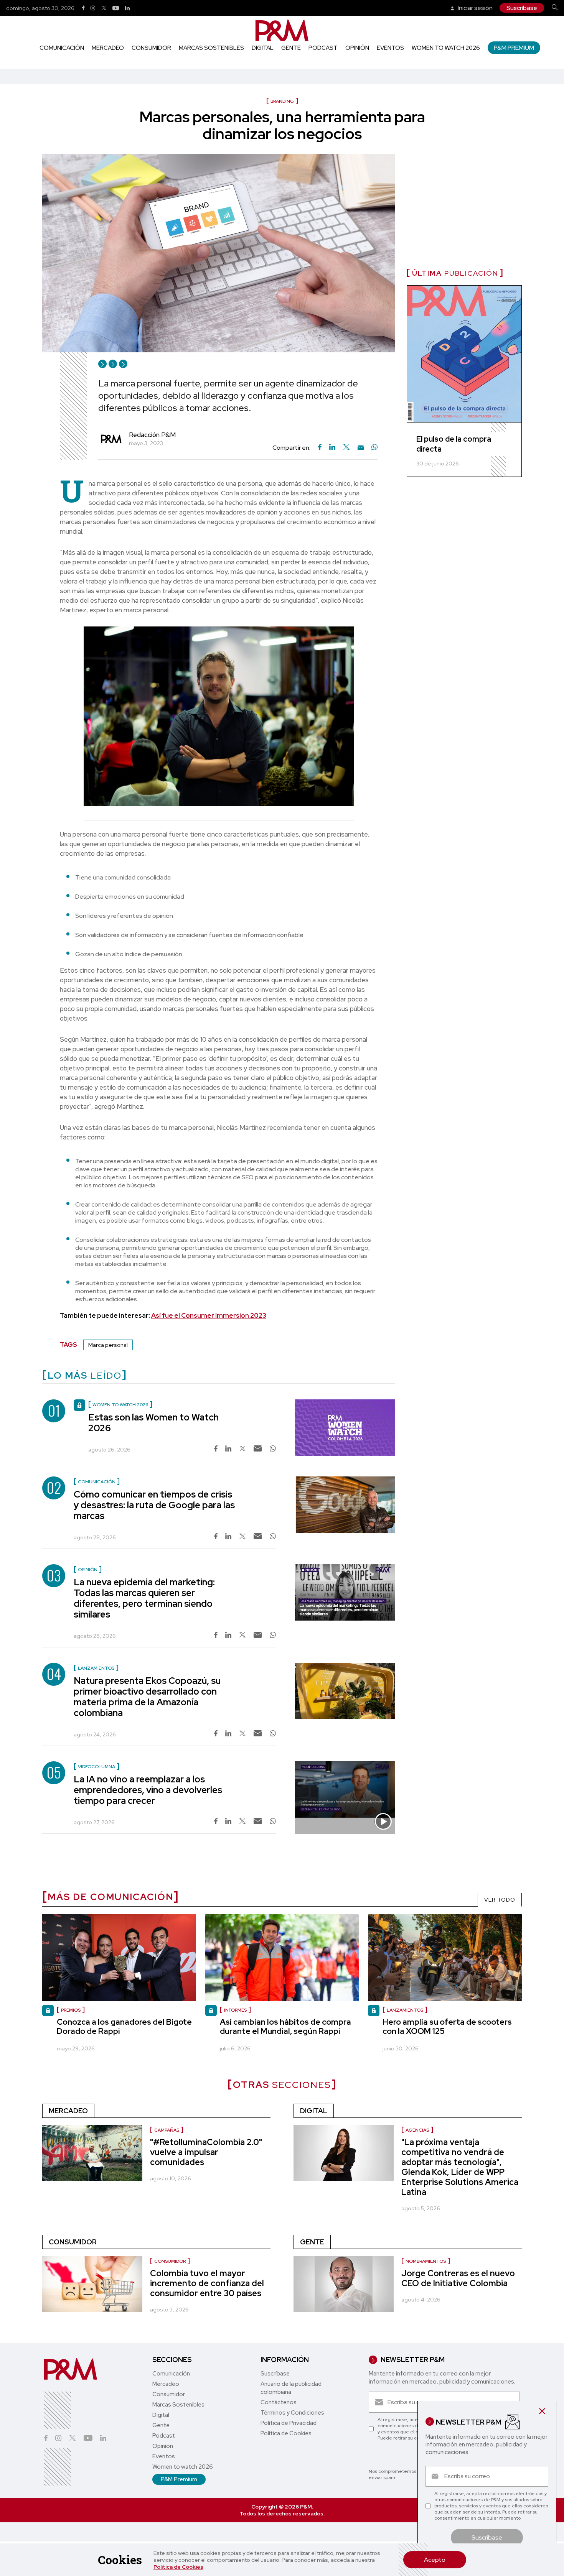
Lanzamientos (405, 2010)
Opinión (357, 48)
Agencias (417, 2130)
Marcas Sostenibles (211, 48)
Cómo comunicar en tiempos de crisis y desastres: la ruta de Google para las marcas (154, 1505)
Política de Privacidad (289, 2423)
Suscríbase (522, 8)
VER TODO (500, 1900)
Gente (291, 48)
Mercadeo (108, 48)
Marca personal (108, 1345)
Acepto (435, 2560)
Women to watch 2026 (446, 48)
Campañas (167, 2130)
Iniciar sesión (475, 8)
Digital (263, 48)
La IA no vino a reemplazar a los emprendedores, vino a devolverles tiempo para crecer (148, 1790)
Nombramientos (426, 2261)
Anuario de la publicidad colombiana (291, 2388)
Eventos (390, 48)
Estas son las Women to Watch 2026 (153, 1423)
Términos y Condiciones (292, 2413)
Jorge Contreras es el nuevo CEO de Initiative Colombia (458, 2278)
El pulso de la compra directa (454, 444)
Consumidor (151, 48)
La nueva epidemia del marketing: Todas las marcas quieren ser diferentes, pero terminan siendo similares (144, 1598)
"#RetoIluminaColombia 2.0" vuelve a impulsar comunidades (206, 2152)
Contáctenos (279, 2402)
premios (71, 2010)
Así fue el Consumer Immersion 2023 (209, 1315)
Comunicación (62, 48)
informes (235, 2010)
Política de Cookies (178, 2567)
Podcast (323, 48)
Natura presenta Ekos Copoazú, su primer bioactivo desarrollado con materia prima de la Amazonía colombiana (147, 1697)
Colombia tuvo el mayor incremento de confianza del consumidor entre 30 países (207, 2283)
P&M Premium (514, 48)
